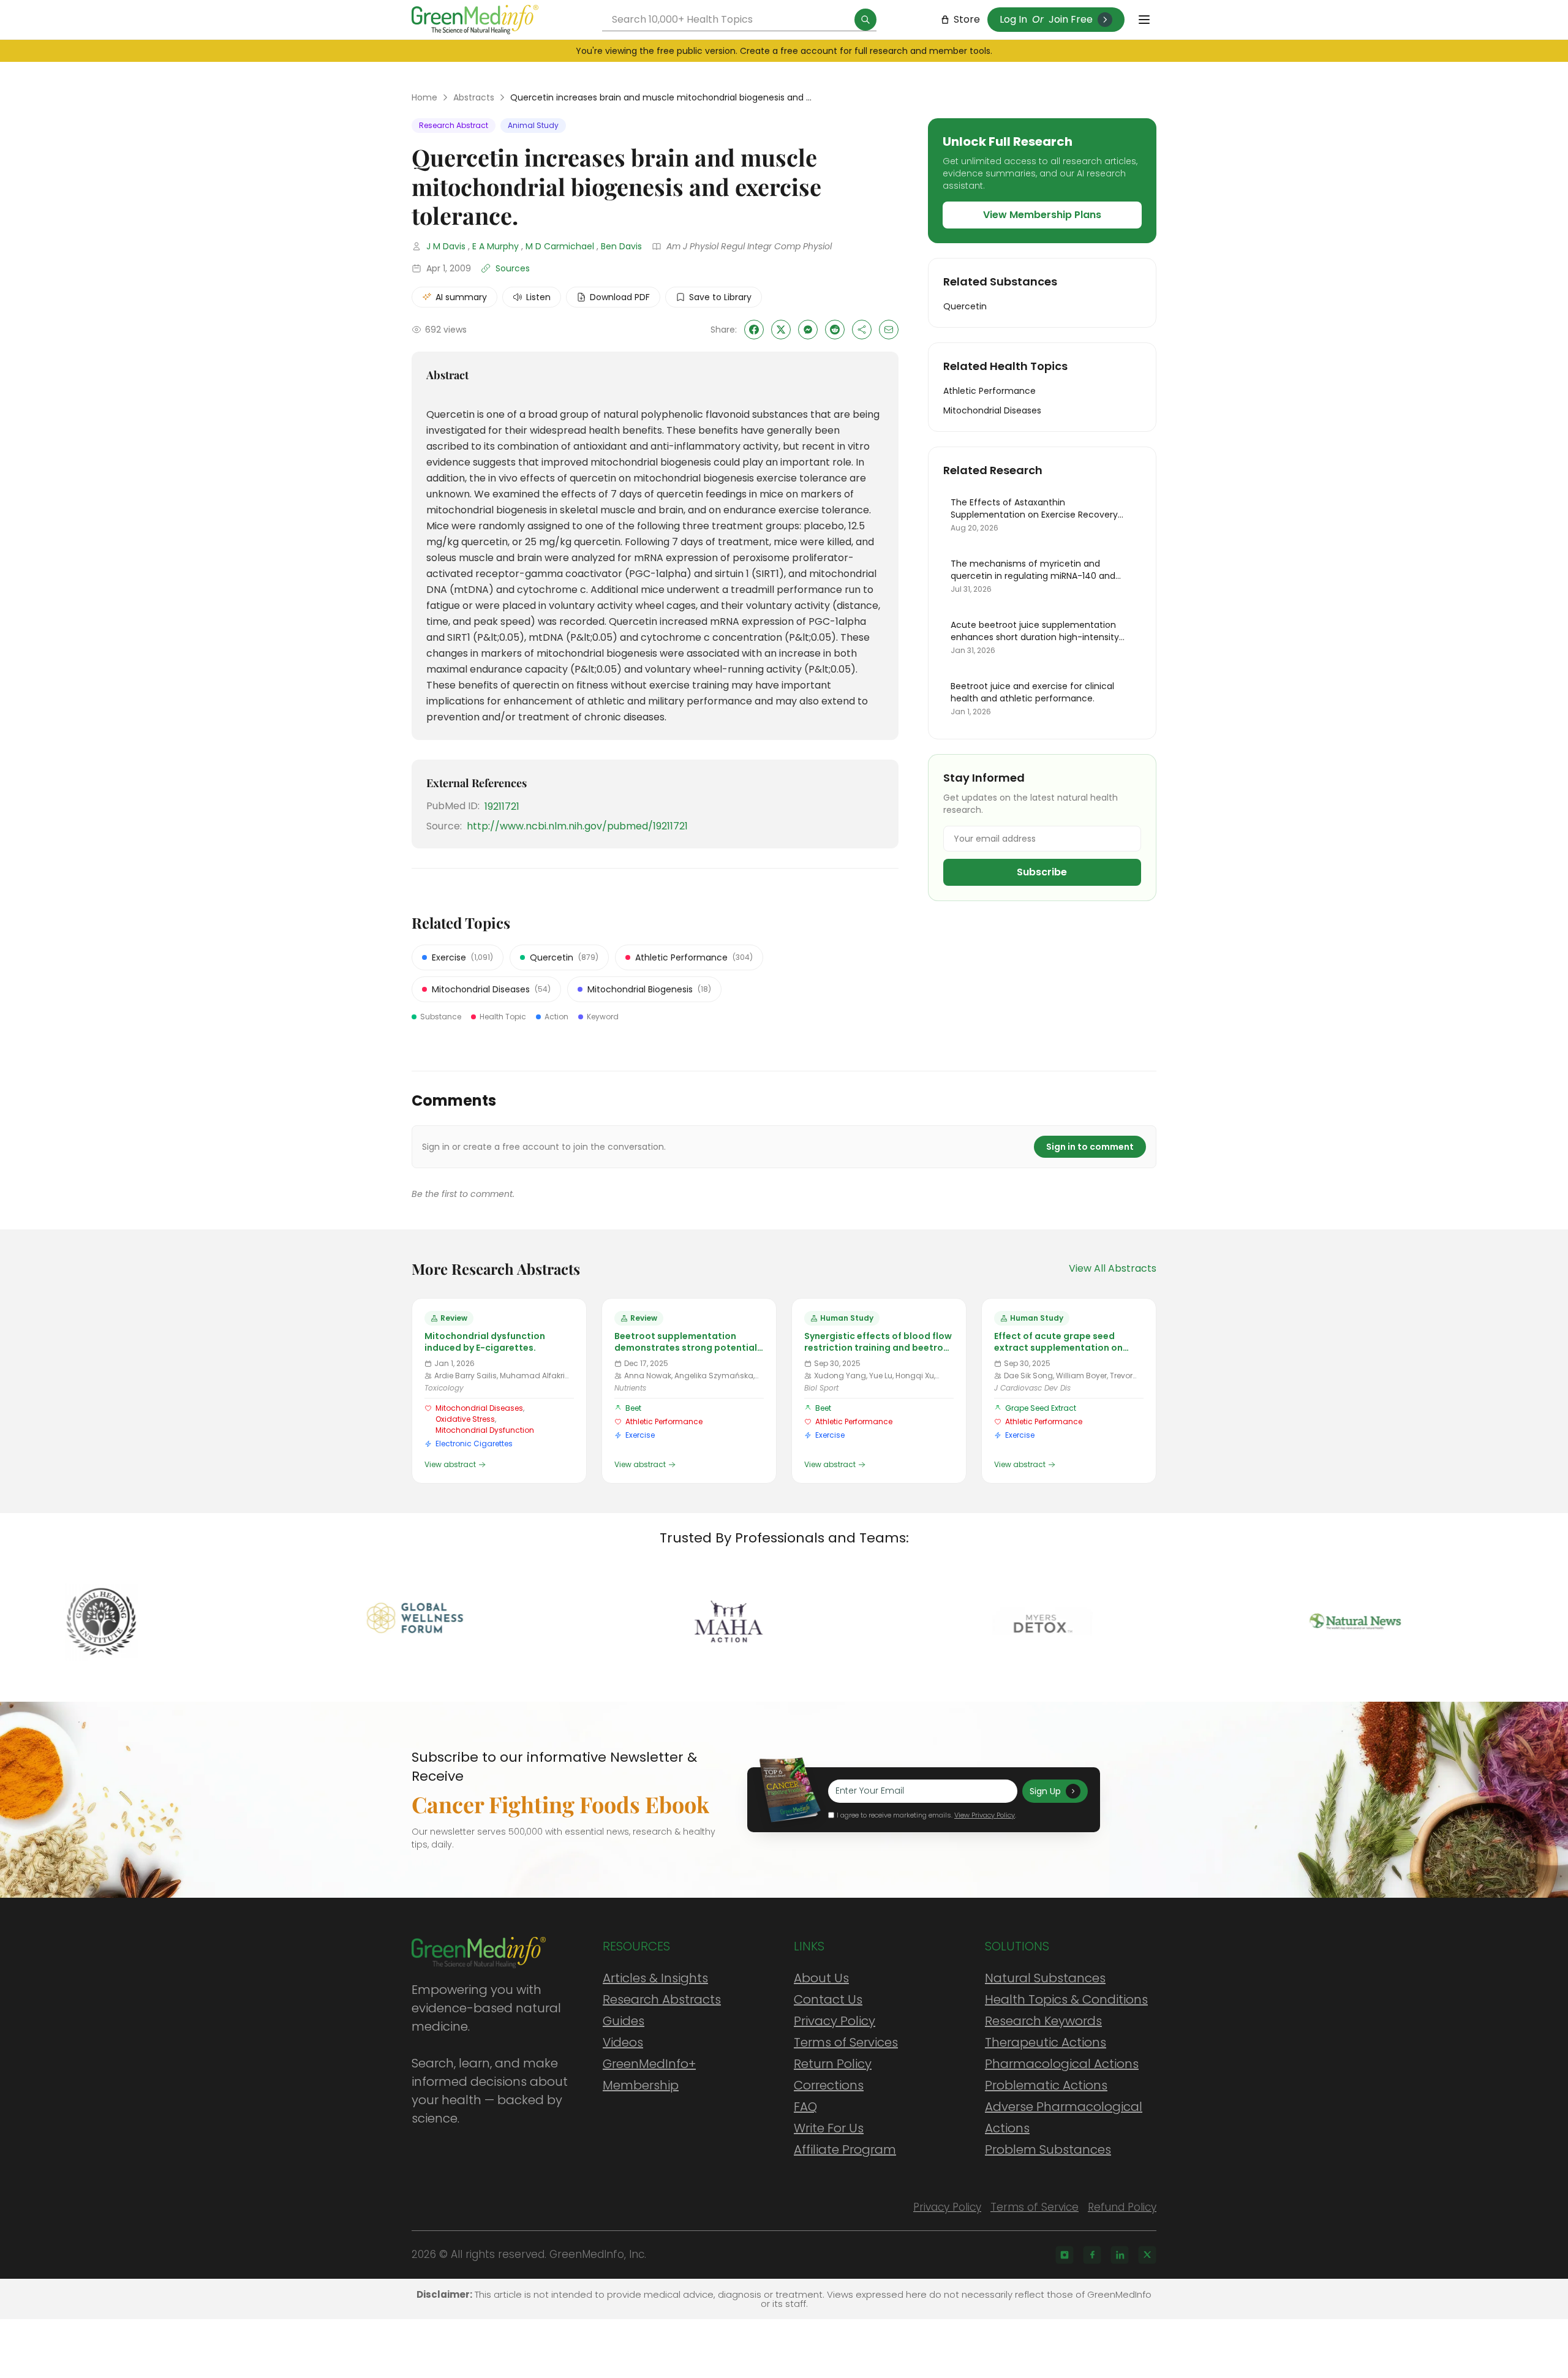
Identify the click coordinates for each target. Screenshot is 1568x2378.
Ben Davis (621, 246)
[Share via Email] (889, 330)
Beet (633, 1408)
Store (967, 19)
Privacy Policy (835, 2021)
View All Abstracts (1113, 1268)
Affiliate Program (845, 2150)
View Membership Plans (1042, 215)
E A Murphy (496, 246)
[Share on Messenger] (808, 330)
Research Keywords (1043, 2021)
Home (424, 97)
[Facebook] (1092, 2255)
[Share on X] (781, 330)
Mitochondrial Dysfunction (485, 1430)
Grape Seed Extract (1041, 1408)
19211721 (502, 806)
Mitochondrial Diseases (479, 1408)
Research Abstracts (662, 1999)
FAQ (805, 2107)
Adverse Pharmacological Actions (1064, 2117)
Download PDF (620, 297)
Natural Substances (1045, 1978)
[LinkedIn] (1120, 2255)
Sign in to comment (1090, 1147)
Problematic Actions (1046, 2085)
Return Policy (833, 2064)
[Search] (865, 20)
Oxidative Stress (465, 1419)
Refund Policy (1122, 2207)
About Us (821, 1978)
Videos (623, 2042)
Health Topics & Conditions (1066, 1999)
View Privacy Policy (985, 1815)
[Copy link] (862, 330)
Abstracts (474, 97)
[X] (1147, 2255)
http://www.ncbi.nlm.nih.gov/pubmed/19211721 (577, 826)
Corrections (829, 2085)
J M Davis (446, 246)
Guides (624, 2021)
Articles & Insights (655, 1978)
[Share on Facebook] (754, 330)
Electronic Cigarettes (474, 1444)
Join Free (1071, 19)
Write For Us (829, 2128)
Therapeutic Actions (1046, 2042)
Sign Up (1045, 1791)
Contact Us (828, 1999)
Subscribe (1042, 872)
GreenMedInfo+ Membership (649, 2074)
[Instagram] (1065, 2255)
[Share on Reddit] (835, 330)
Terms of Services (846, 2042)
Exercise (640, 1435)
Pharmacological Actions (1062, 2064)
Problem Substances (1048, 2150)
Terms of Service (1035, 2207)
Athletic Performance (664, 1421)
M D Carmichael (560, 246)
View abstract (450, 1465)
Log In (1013, 19)
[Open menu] (1144, 20)
